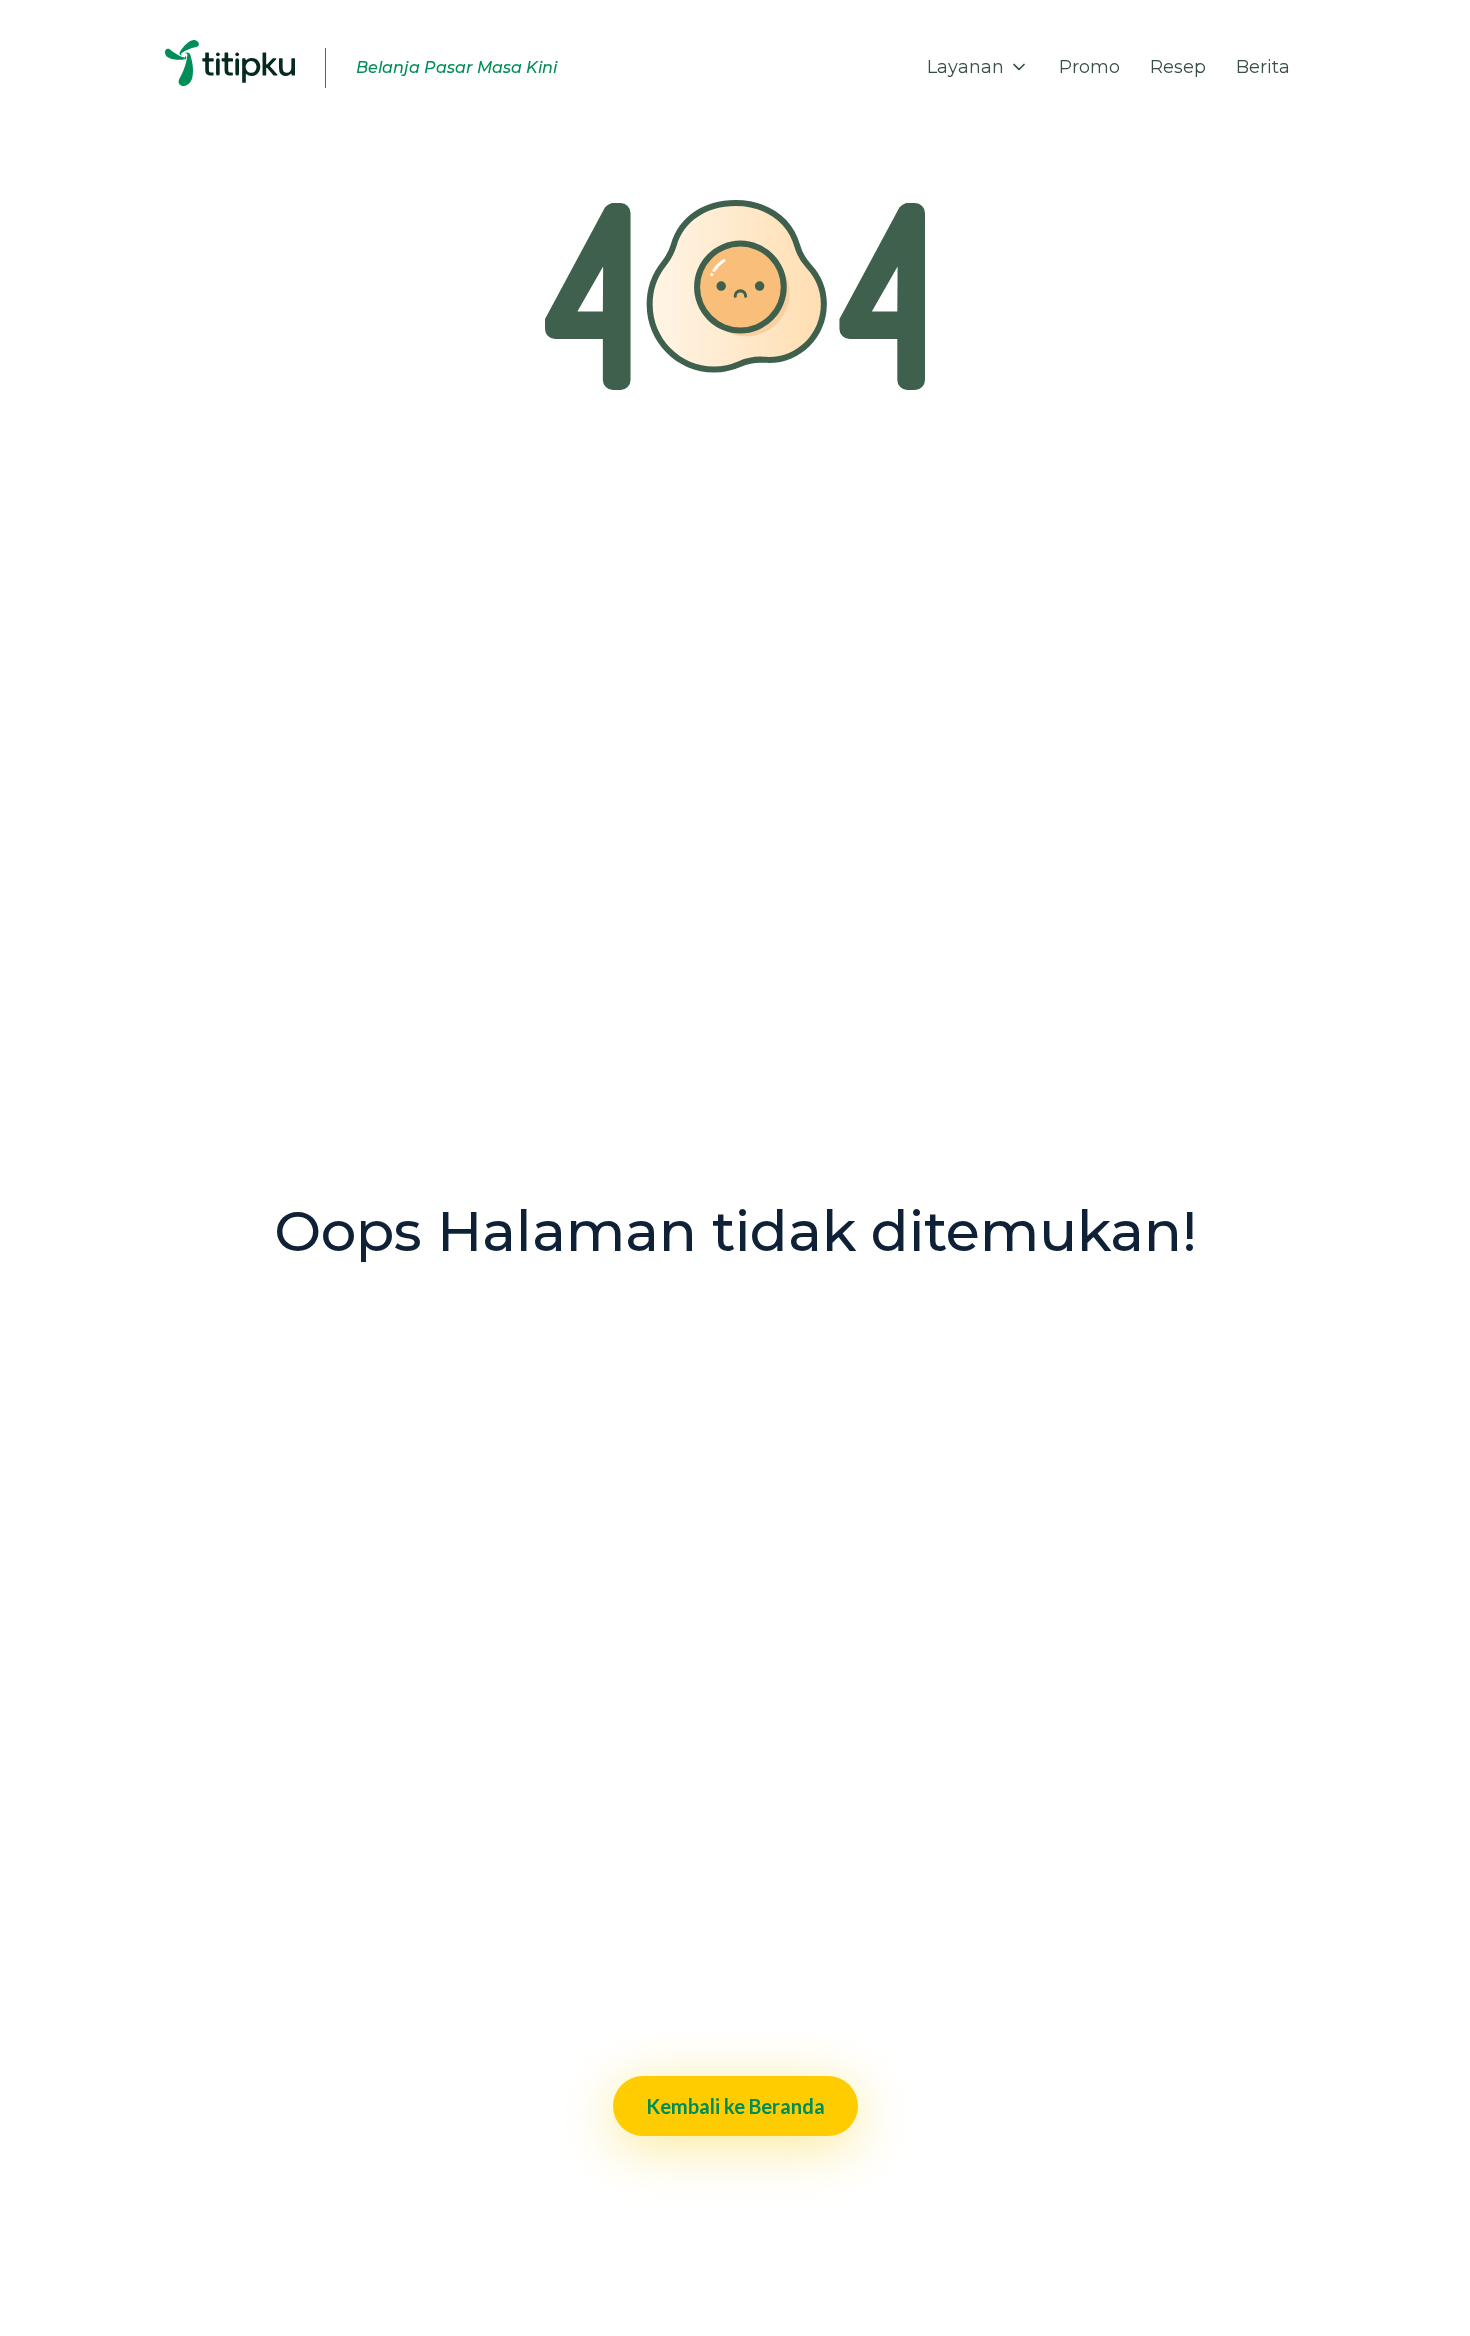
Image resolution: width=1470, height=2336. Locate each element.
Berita (1263, 67)
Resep (1178, 67)
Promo (1089, 67)
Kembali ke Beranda (735, 2106)
